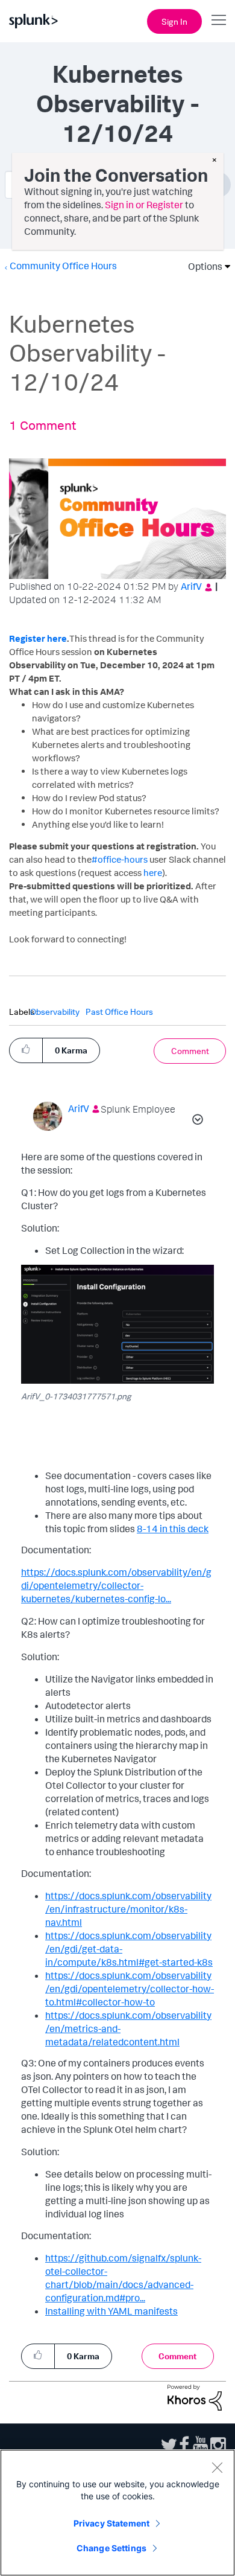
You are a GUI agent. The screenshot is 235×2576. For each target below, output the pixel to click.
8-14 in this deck (173, 1529)
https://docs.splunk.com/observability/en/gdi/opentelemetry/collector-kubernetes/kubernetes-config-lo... (116, 1585)
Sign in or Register (144, 205)
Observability (55, 1012)
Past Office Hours (119, 1012)
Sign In (174, 21)
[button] (26, 1050)
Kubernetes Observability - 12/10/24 (117, 104)
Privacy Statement (111, 2523)
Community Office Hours (63, 266)
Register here (38, 638)
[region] (117, 2513)
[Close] (217, 2467)
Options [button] (201, 266)
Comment (190, 1051)
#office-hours (120, 859)
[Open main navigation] (219, 20)
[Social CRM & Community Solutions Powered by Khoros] (195, 2397)
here (153, 873)
